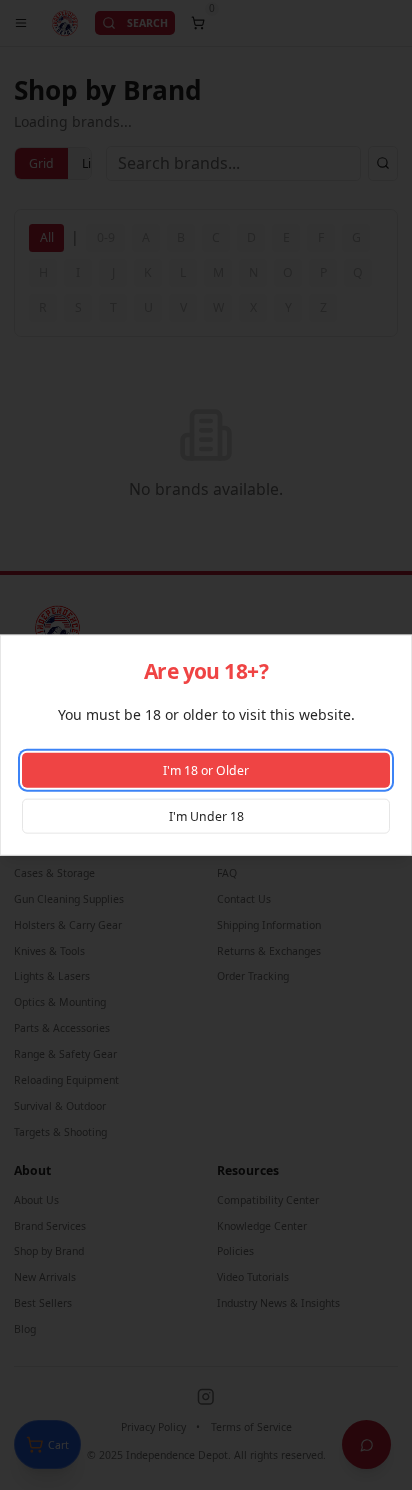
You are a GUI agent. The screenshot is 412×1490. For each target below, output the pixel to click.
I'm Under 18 (206, 815)
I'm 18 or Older (206, 770)
